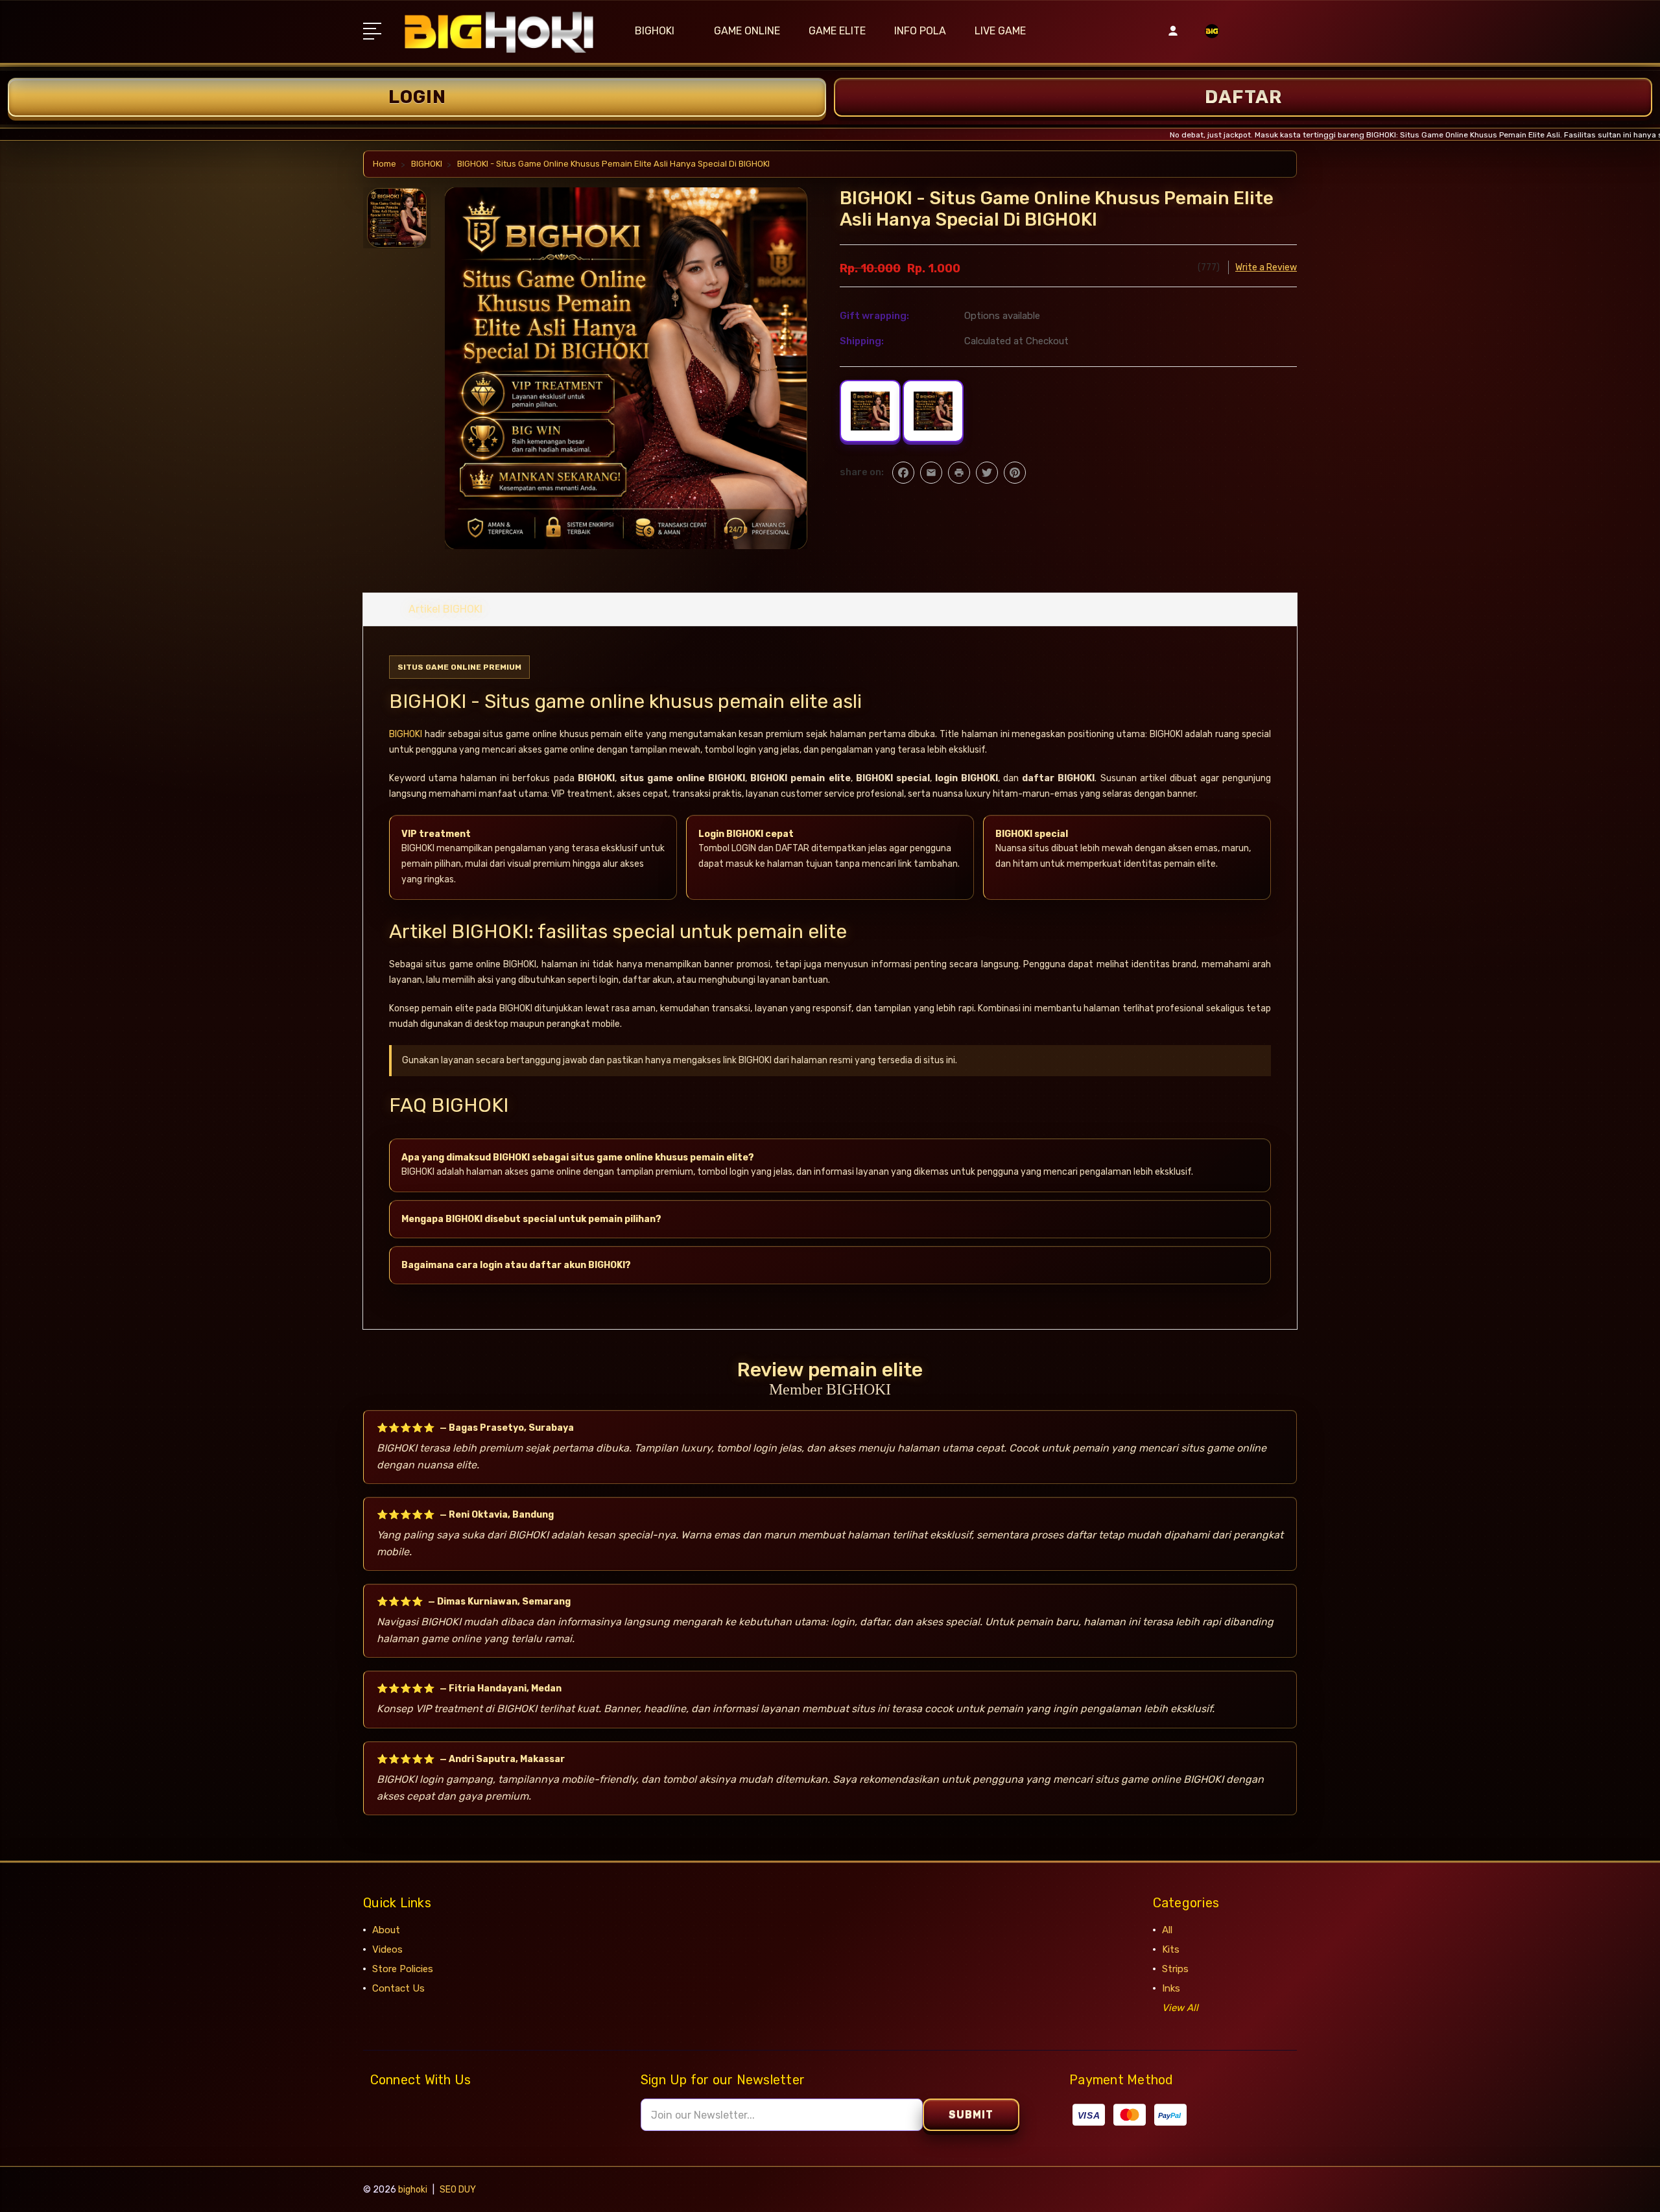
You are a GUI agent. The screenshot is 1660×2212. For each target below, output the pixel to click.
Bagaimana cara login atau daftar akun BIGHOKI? (516, 1265)
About (386, 1930)
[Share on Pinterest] (1015, 473)
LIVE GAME (1000, 31)
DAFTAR (1243, 97)
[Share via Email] (931, 473)
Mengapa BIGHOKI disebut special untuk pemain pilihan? (531, 1219)
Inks (1171, 1988)
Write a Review (1266, 267)
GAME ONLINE (747, 31)
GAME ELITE (837, 31)
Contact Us (398, 1988)
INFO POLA (920, 31)
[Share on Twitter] (987, 473)
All (1167, 1930)
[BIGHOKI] (1212, 39)
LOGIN (417, 97)
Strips (1175, 1969)
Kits (1171, 1949)
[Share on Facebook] (903, 473)
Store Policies (403, 1969)
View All (1180, 2008)
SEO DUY (458, 2190)
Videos (387, 1949)
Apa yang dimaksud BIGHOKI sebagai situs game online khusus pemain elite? (578, 1158)
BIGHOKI (655, 31)
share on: (862, 472)
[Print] (959, 473)
